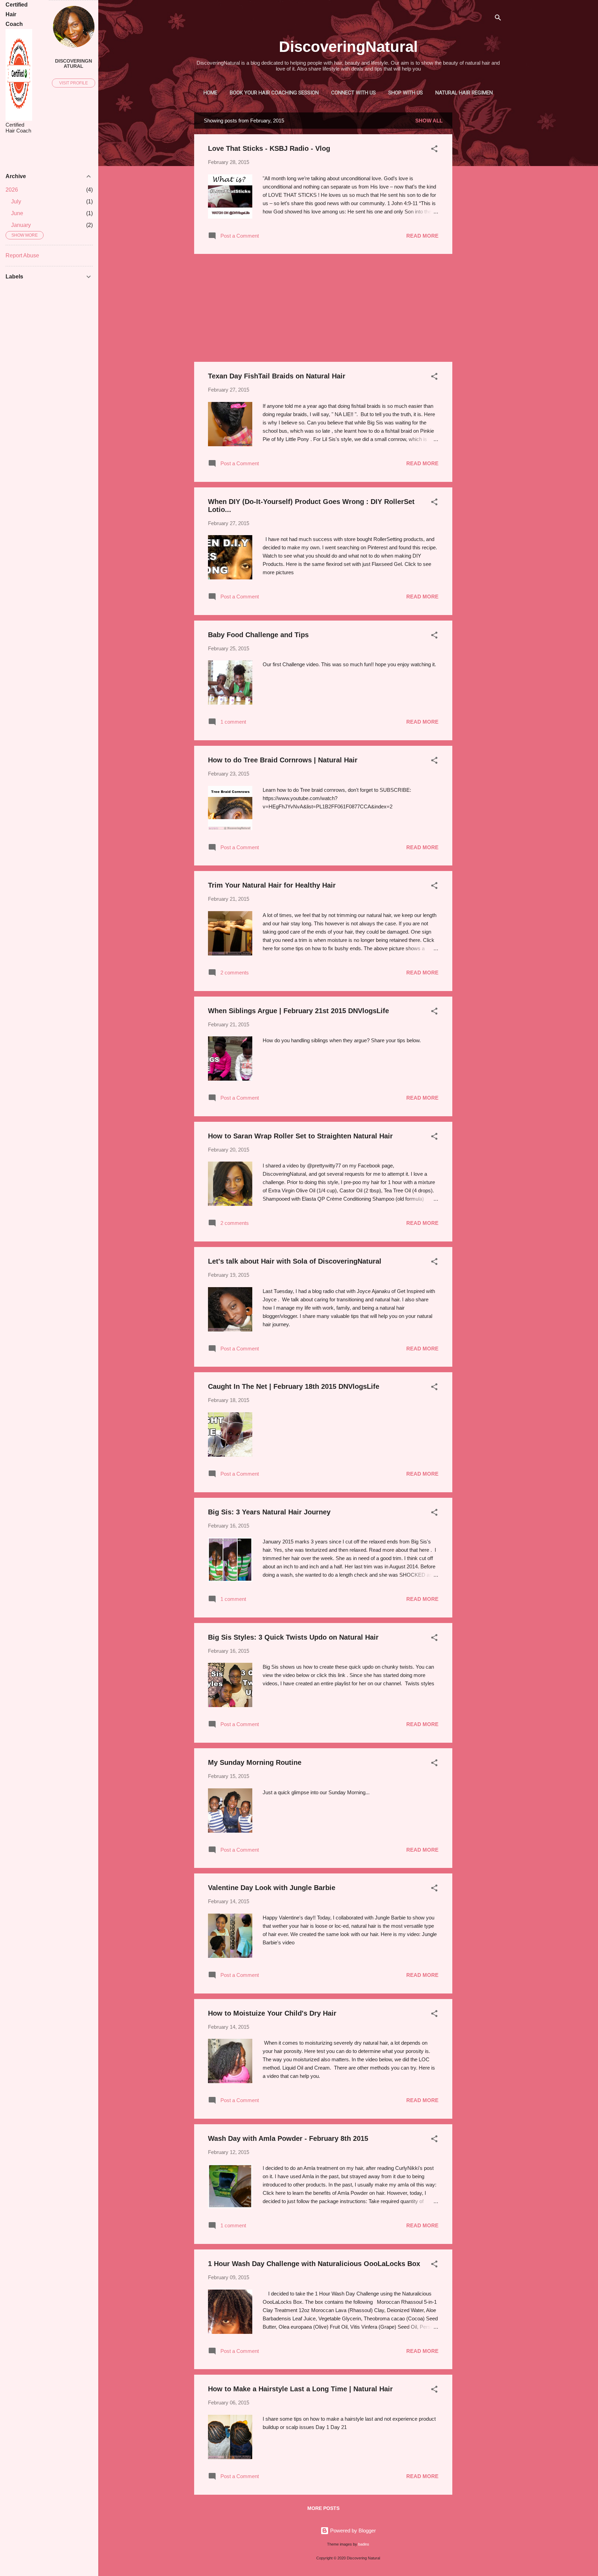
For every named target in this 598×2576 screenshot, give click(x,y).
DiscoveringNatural (348, 47)
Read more (422, 236)
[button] (434, 150)
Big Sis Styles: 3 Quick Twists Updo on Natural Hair (293, 1637)
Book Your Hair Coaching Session (274, 93)
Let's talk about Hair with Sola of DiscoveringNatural (295, 1261)
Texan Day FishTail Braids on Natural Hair (277, 376)
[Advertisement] (480, 216)
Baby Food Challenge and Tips (258, 635)
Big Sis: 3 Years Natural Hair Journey (269, 1512)
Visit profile (74, 83)
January (21, 225)
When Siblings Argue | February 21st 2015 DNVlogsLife (298, 1011)
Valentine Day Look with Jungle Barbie (272, 1888)
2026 (12, 190)
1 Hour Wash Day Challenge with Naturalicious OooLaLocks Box (314, 2264)
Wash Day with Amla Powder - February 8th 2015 (288, 2138)
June (17, 213)
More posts (323, 2508)
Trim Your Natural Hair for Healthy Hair (272, 885)
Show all (429, 121)
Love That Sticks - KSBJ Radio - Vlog (269, 148)
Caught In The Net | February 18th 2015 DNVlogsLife (294, 1386)
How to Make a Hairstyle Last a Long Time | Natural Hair (300, 2389)
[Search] (498, 19)
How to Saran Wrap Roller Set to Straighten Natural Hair (300, 1136)
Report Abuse (22, 255)
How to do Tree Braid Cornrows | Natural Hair (283, 760)
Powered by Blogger (352, 2531)
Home (210, 93)
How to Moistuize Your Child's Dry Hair (272, 2013)
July (16, 201)
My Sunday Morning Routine (255, 1762)
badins (364, 2544)
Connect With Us (354, 93)
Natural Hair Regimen (464, 93)
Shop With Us (406, 93)
